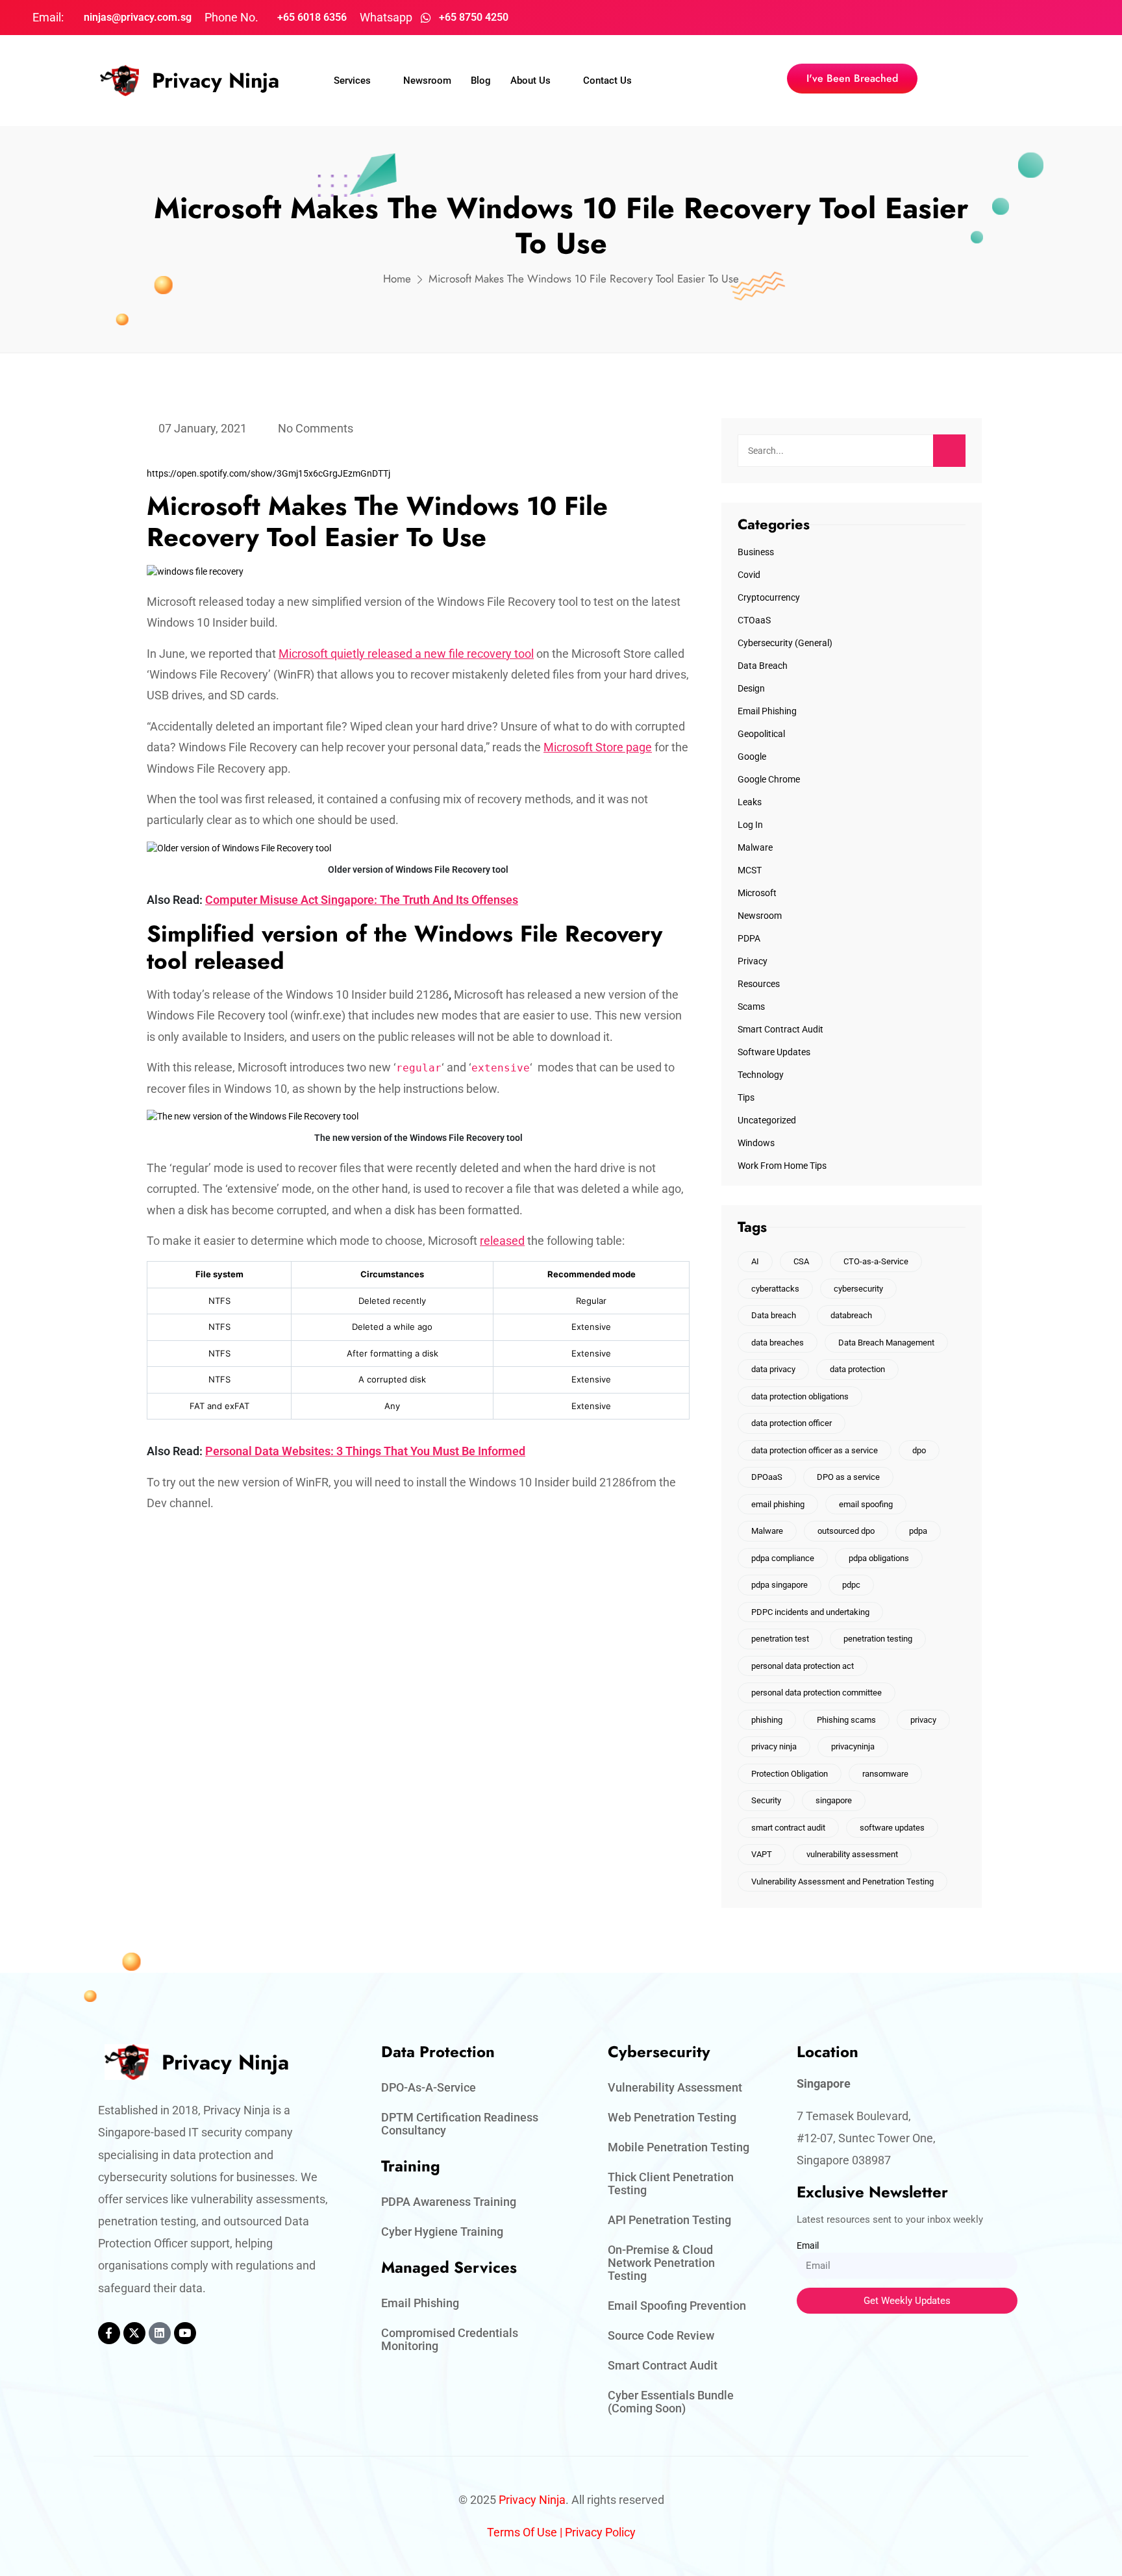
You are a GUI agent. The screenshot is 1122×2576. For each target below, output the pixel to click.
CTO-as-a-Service (876, 1261)
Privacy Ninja (216, 81)
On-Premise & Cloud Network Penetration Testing (661, 2263)
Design (751, 688)
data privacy (773, 1369)
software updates (892, 1828)
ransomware (885, 1774)
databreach (851, 1315)
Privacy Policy (600, 2532)
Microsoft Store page (598, 747)
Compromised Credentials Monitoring (450, 2339)
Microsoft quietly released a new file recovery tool (406, 654)
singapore (834, 1800)
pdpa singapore (779, 1585)
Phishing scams (846, 1720)
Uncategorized (767, 1120)
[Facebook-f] (109, 2333)
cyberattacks (775, 1289)
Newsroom (427, 81)
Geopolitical (761, 734)
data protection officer (792, 1423)
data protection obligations (800, 1396)
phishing (767, 1720)
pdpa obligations (879, 1558)
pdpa (918, 1531)
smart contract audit (788, 1828)
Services (352, 81)
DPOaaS (767, 1477)
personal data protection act (803, 1666)
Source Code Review (661, 2335)
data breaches (778, 1343)
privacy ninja (774, 1746)
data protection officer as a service (815, 1450)
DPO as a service (848, 1477)
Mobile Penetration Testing (679, 2147)
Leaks (750, 802)
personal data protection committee (817, 1693)
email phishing (778, 1504)
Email (808, 2245)
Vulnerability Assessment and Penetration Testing (842, 1882)
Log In (750, 825)
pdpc (851, 1585)
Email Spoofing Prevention (677, 2306)
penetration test (780, 1639)
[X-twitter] (134, 2333)
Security (766, 1800)
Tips (746, 1097)
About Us (530, 81)
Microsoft (757, 893)
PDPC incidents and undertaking (810, 1612)
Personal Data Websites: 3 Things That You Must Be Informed (365, 1451)
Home (397, 279)
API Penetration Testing (669, 2220)
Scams (751, 1007)
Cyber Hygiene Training (442, 2232)
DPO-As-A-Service (429, 2087)
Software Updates (774, 1052)
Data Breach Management (886, 1343)
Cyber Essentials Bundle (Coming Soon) (671, 2402)
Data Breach (763, 666)
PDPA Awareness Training (449, 2202)
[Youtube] (185, 2333)
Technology (761, 1075)
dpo (919, 1450)
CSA (801, 1261)
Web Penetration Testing (672, 2117)
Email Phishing (767, 711)
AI (755, 1261)
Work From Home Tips (782, 1166)
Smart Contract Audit (780, 1029)
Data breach (774, 1315)
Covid (749, 575)
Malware (755, 847)
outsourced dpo (846, 1531)
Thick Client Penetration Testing (671, 2183)
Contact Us (607, 81)
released (502, 1241)
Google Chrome (769, 779)
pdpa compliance (783, 1558)
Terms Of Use (522, 2532)
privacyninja (853, 1746)
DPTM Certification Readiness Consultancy (460, 2124)
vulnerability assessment (852, 1854)
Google (752, 757)
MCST (750, 870)
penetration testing (878, 1639)
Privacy (753, 961)
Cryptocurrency (769, 597)
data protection (857, 1369)
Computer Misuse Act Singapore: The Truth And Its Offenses (362, 900)
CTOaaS (754, 620)
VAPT (762, 1854)
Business (756, 552)
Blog (481, 81)
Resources (759, 984)
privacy (923, 1720)
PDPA (749, 938)
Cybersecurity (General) (785, 643)
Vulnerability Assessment (675, 2087)
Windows (756, 1143)
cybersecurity (858, 1289)
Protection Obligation (790, 1774)
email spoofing (866, 1504)
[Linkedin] (160, 2333)
